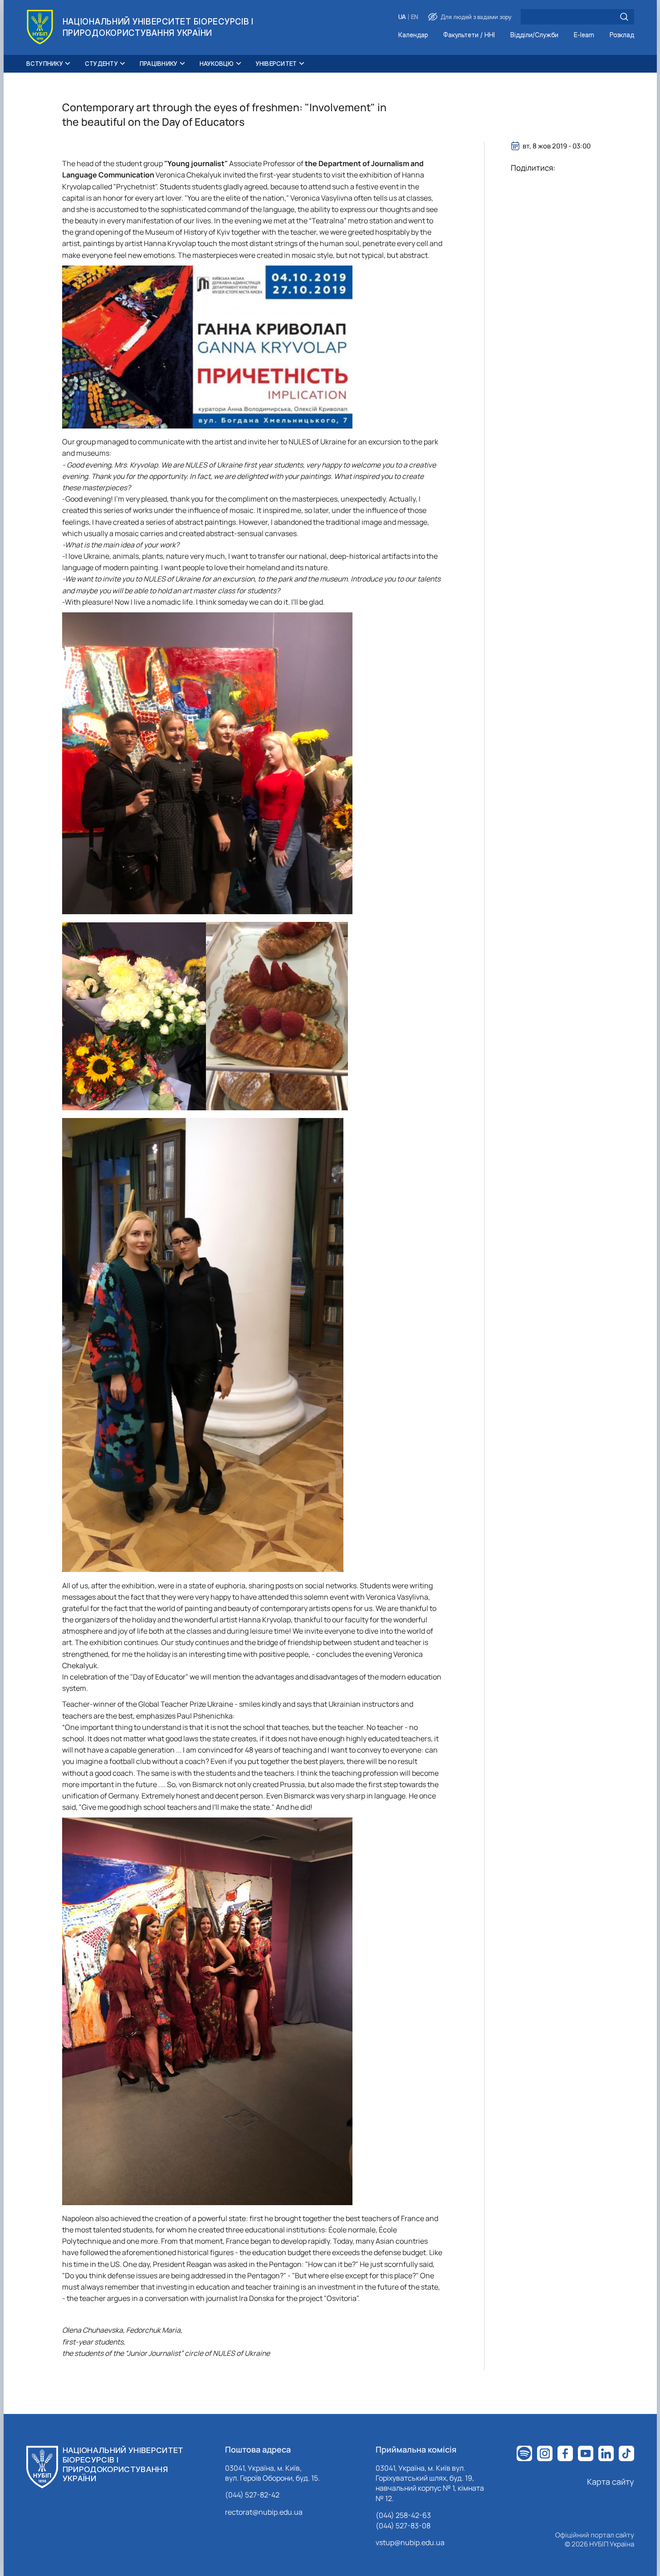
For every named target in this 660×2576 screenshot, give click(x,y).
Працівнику (159, 64)
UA (402, 17)
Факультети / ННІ (469, 35)
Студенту (101, 64)
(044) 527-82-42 (252, 2495)
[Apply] (624, 17)
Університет (276, 64)
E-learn (584, 35)
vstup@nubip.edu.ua (410, 2542)
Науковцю (217, 64)
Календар (413, 35)
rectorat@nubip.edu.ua (264, 2512)
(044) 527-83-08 (403, 2526)
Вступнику (45, 64)
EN (415, 17)
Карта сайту (611, 2482)
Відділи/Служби (534, 35)
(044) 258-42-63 (403, 2515)
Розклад (622, 35)
